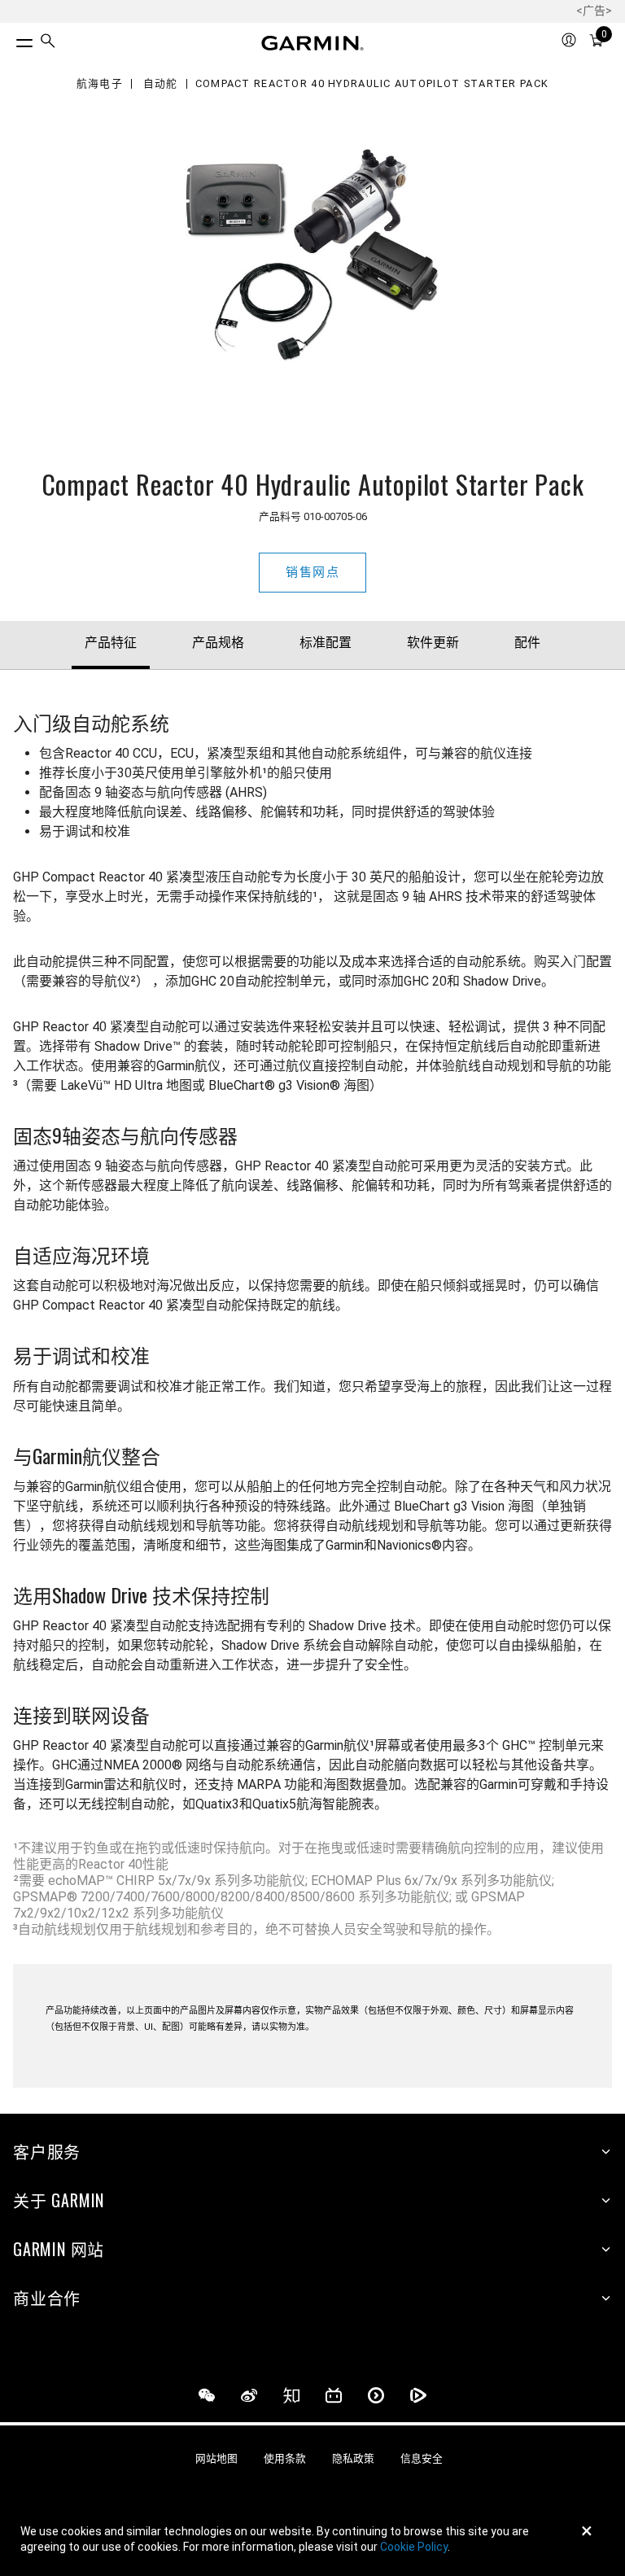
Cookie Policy (414, 2547)
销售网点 (312, 572)
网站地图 (216, 2458)
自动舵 (161, 84)
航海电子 (100, 84)
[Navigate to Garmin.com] (312, 43)
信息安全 (422, 2458)
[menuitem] (48, 44)
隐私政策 (353, 2458)
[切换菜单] (10, 39)
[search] (48, 43)
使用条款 (285, 2458)
